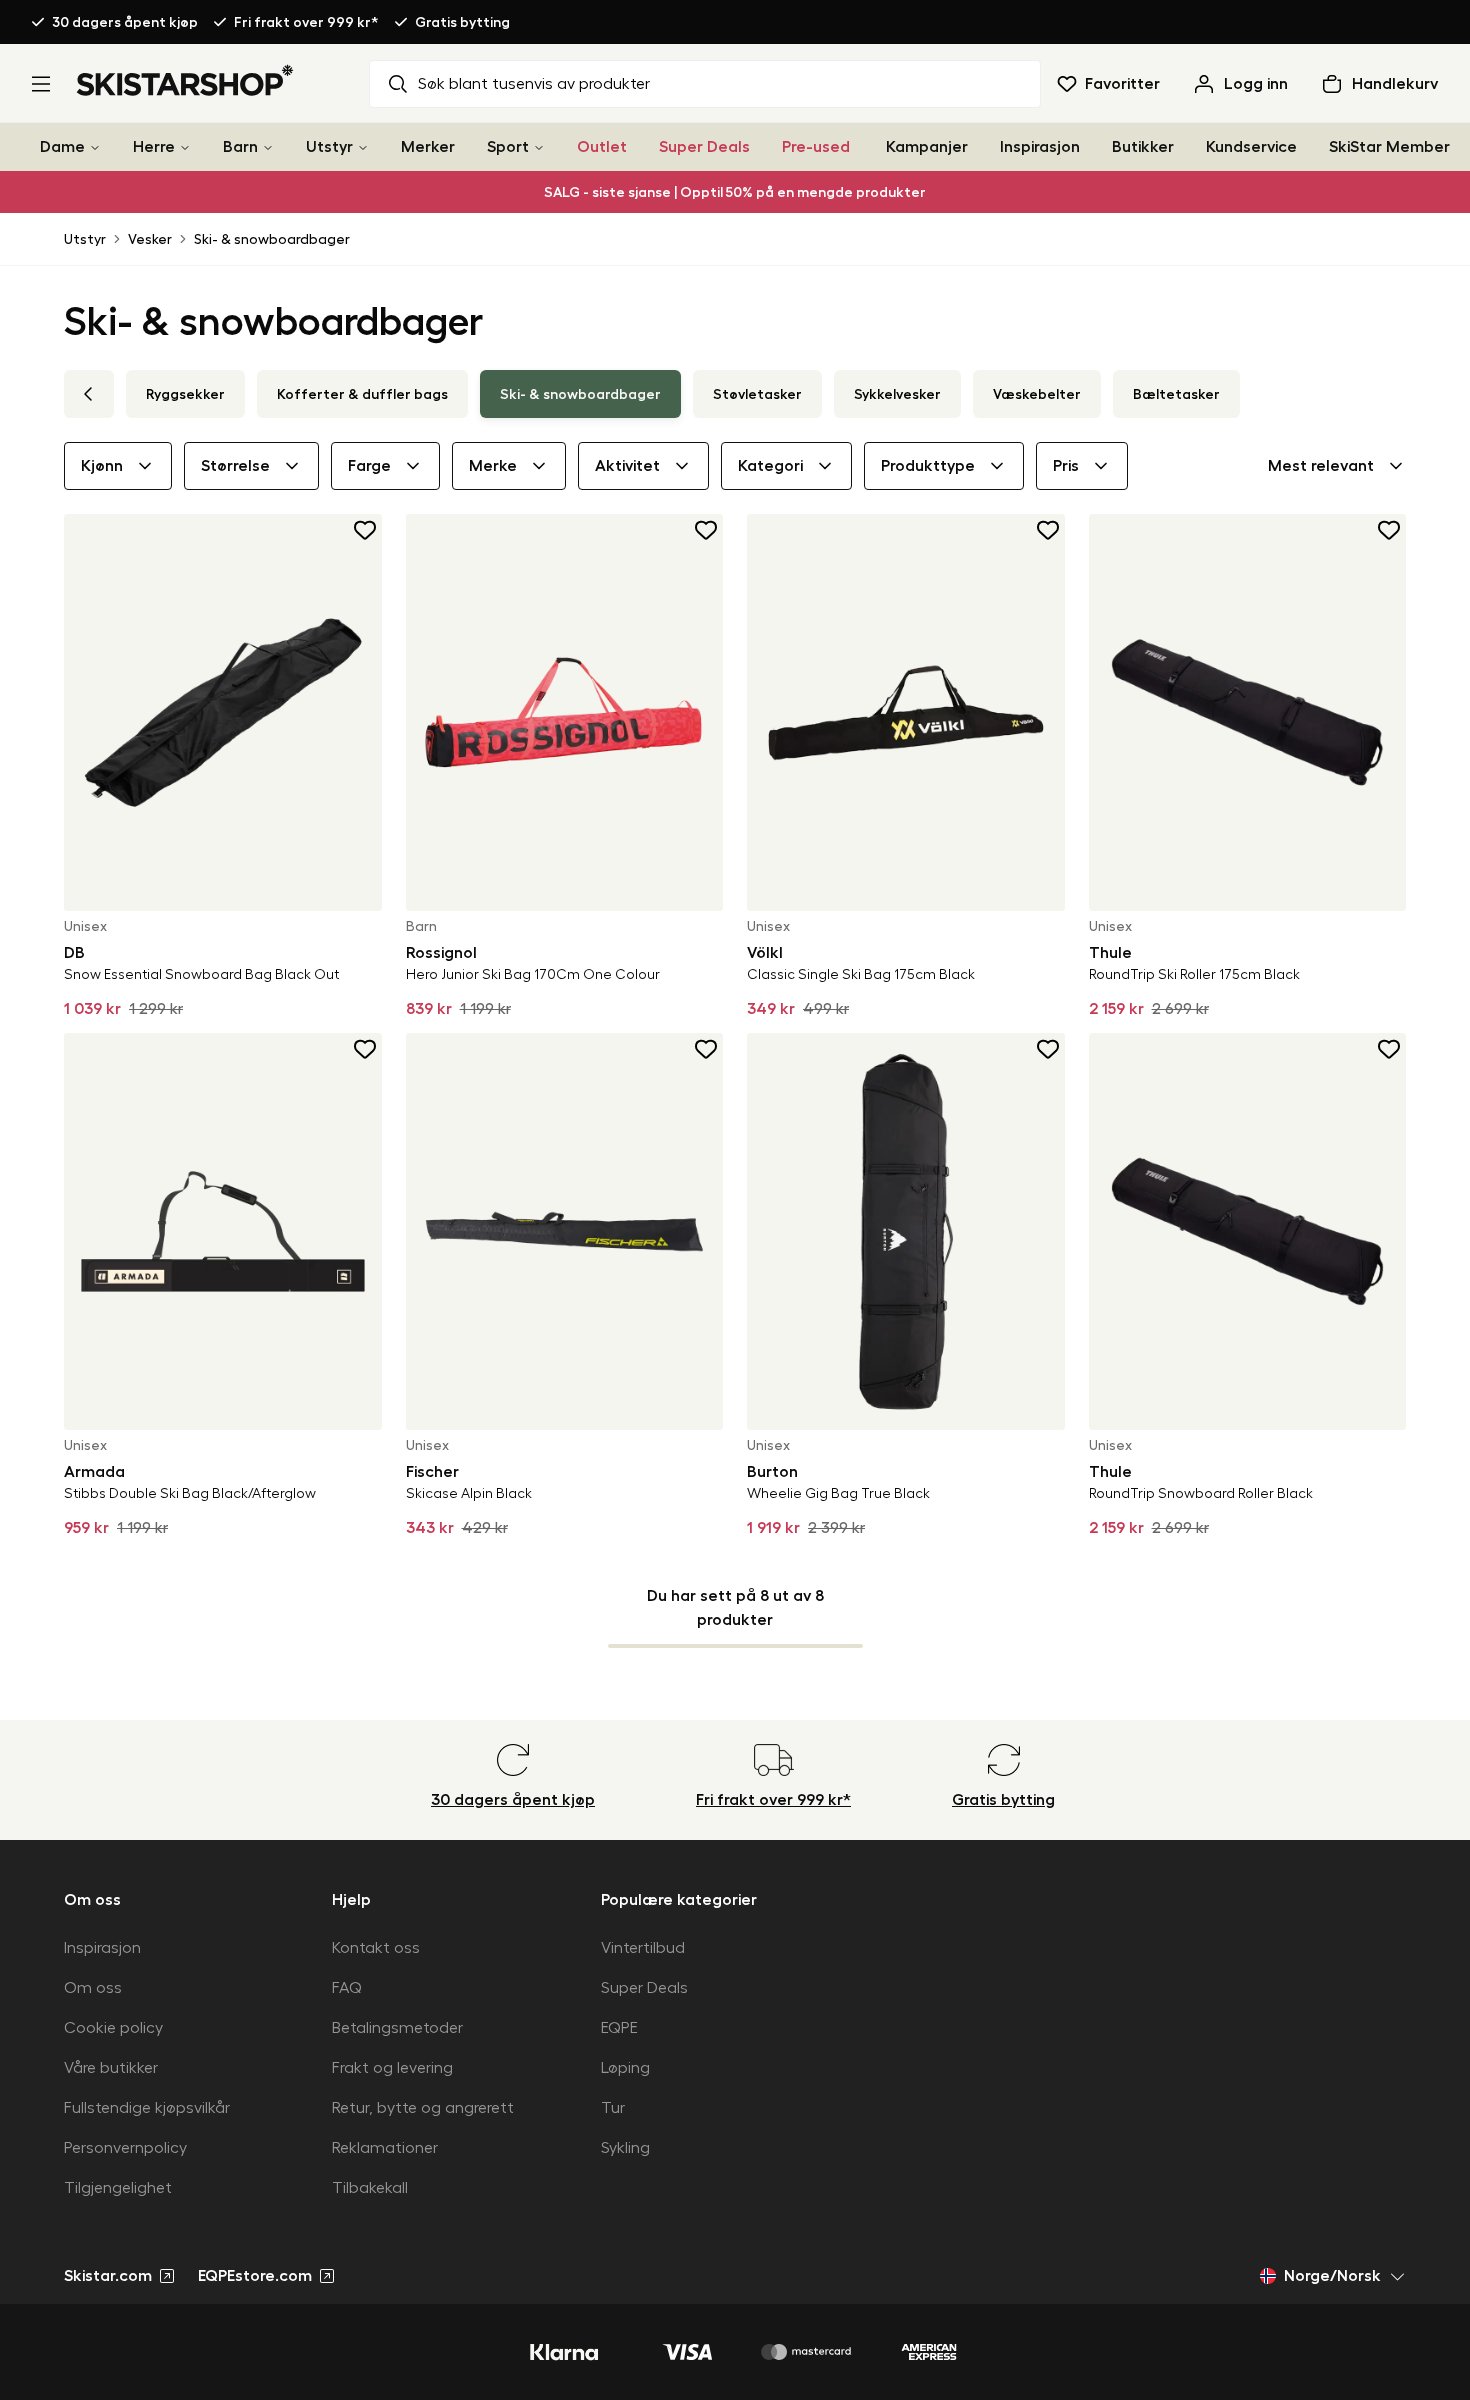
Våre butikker (111, 2068)
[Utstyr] (363, 147)
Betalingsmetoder (397, 2028)
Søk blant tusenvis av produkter (534, 84)
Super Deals (704, 147)
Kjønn (102, 466)
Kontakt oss (376, 1948)
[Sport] (539, 147)
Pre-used (816, 147)
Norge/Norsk (1332, 2276)
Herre (154, 147)
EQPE (619, 2028)
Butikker (1143, 147)
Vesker (150, 239)
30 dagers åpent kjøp (125, 22)
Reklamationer (385, 2148)
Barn (240, 147)
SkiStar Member (1389, 147)
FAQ (347, 1988)
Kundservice (1251, 147)
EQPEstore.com (255, 2276)
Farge (369, 466)
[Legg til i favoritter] (366, 530)
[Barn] (268, 147)
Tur (613, 2108)
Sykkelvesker (897, 394)
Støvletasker (757, 394)
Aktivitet (627, 466)
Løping (625, 2068)
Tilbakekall (370, 2188)
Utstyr (329, 147)
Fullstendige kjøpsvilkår (147, 2108)
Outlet (602, 147)
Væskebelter (1037, 394)
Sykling (625, 2148)
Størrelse (235, 466)
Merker (428, 147)
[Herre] (185, 147)
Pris (1066, 466)
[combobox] (1337, 466)
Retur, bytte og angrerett (423, 2108)
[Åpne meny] (41, 84)
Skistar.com (108, 2276)
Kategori (770, 466)
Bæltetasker (1176, 394)
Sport (508, 147)
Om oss (93, 1988)
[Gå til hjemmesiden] (185, 80)
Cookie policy (113, 2028)
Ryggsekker (185, 394)
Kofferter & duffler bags (362, 394)
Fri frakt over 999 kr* (306, 22)
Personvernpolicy (125, 2148)
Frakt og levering (392, 2068)
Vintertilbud (643, 1948)
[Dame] (95, 147)
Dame (62, 147)
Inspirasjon (1040, 147)
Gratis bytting (462, 22)
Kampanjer (927, 147)
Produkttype (928, 466)
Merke (493, 466)
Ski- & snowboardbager (272, 239)
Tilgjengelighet (118, 2188)
